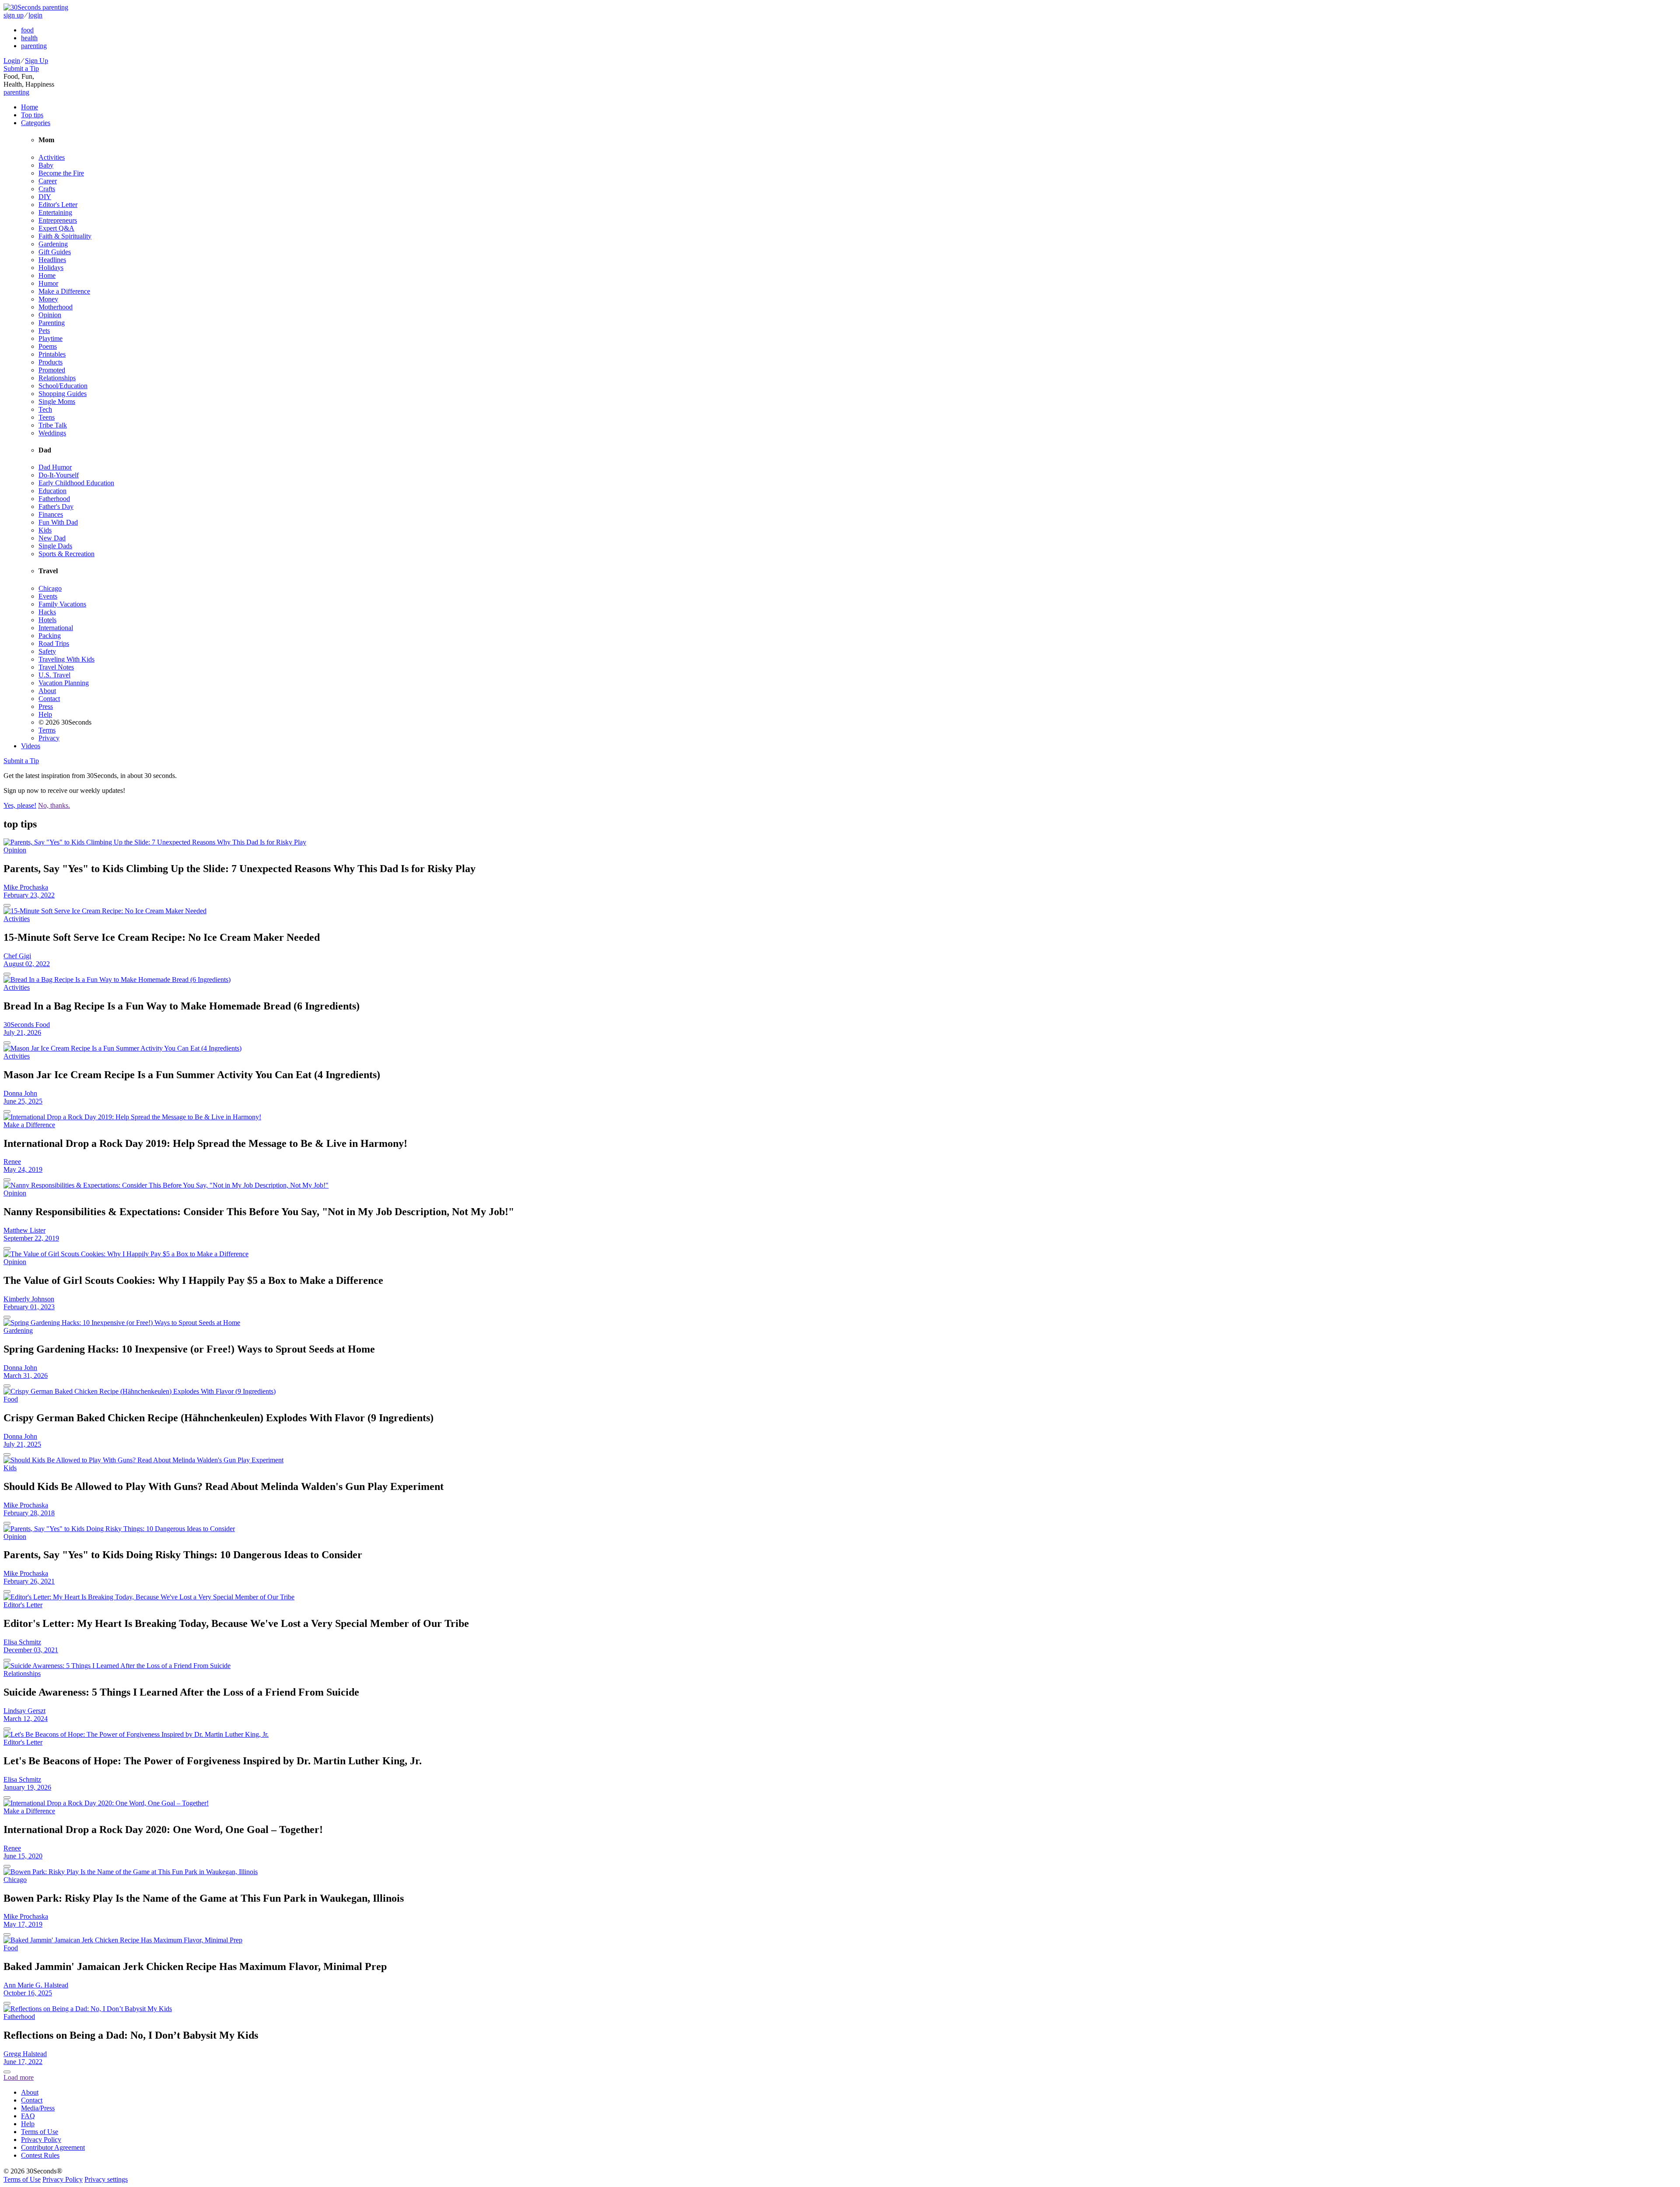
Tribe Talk (53, 425)
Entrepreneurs (58, 220)
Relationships (57, 378)
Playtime (51, 338)
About (47, 691)
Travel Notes (56, 667)
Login (12, 61)
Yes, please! (20, 805)
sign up (14, 15)
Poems (48, 346)
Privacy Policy (41, 2140)
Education (52, 491)
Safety (47, 651)
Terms (47, 730)
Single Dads (55, 546)
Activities (52, 157)
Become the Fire (61, 173)
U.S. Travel (54, 675)
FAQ (28, 2116)
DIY (45, 197)
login (35, 15)
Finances (51, 514)
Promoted (52, 370)
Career (48, 181)
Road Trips (54, 643)
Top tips (32, 115)
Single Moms (57, 401)
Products (51, 362)
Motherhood (56, 307)
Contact (49, 699)
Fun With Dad (58, 522)
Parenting (52, 323)
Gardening (53, 244)
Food (11, 1399)
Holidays (51, 268)
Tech (45, 409)
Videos (31, 746)
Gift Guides (55, 252)
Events (48, 596)
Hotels (47, 620)
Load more (19, 2077)
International (56, 628)
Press (46, 706)
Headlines (52, 260)
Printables (52, 354)
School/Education (63, 386)
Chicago (50, 588)
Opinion (50, 315)
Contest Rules (40, 2155)
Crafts (47, 189)
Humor (48, 283)
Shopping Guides (63, 394)
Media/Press (38, 2108)
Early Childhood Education (76, 483)
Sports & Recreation (66, 554)
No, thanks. (54, 805)
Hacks (47, 612)
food (27, 30)
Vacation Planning (64, 683)
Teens (47, 417)
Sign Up (37, 61)
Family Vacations (62, 604)
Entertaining (55, 212)
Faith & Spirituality (65, 236)
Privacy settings (106, 2179)
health (29, 38)
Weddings (52, 433)
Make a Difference (64, 291)
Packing (50, 636)
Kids (45, 530)
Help (45, 714)
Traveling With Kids (66, 659)
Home (30, 107)
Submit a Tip (21, 68)
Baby (46, 165)
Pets (44, 331)
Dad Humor (55, 467)
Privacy (49, 738)
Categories (36, 123)
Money (48, 299)
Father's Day (56, 506)
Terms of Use (40, 2132)
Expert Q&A (56, 228)
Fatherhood (54, 499)
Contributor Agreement (53, 2147)
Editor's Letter (58, 205)
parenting (34, 46)
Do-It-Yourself (59, 475)
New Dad (52, 538)
